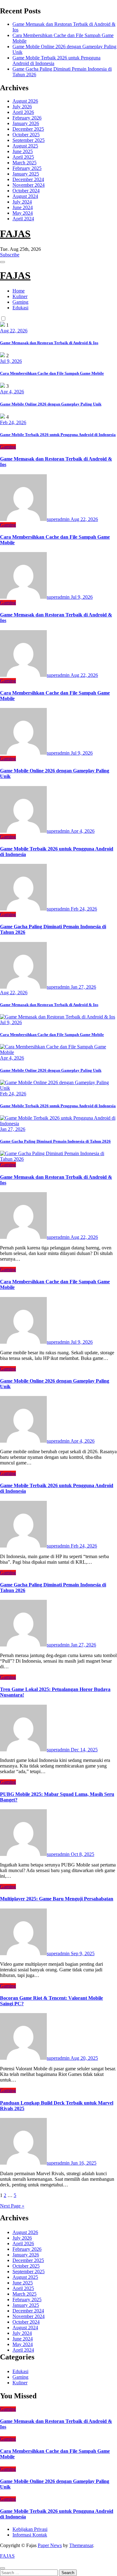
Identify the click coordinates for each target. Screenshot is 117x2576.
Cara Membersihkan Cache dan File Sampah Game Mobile (52, 373)
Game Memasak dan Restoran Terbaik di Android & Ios (49, 343)
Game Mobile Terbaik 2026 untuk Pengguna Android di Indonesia (58, 435)
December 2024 (28, 179)
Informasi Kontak (30, 2535)
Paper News (50, 2545)
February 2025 (27, 168)
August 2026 (25, 101)
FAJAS (15, 234)
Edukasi (20, 308)
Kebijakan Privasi (30, 2529)
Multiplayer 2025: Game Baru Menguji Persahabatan (57, 1899)
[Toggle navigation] (2, 262)
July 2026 (22, 107)
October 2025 (26, 135)
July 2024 (22, 202)
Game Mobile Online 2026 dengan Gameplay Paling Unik (51, 404)
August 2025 (25, 146)
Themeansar (81, 2545)
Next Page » (12, 2206)
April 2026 (23, 112)
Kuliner (20, 296)
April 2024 (23, 219)
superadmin (59, 519)
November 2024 (29, 185)
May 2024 (23, 213)
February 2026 (27, 118)
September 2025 (29, 140)
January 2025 (26, 174)
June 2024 (23, 207)
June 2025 (23, 151)
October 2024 (26, 191)
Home (19, 291)
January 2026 (26, 123)
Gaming (20, 302)
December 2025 (28, 129)
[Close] (2, 2568)
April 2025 (23, 157)
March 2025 (24, 163)
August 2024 (25, 196)
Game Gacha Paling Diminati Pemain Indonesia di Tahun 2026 (55, 1141)
